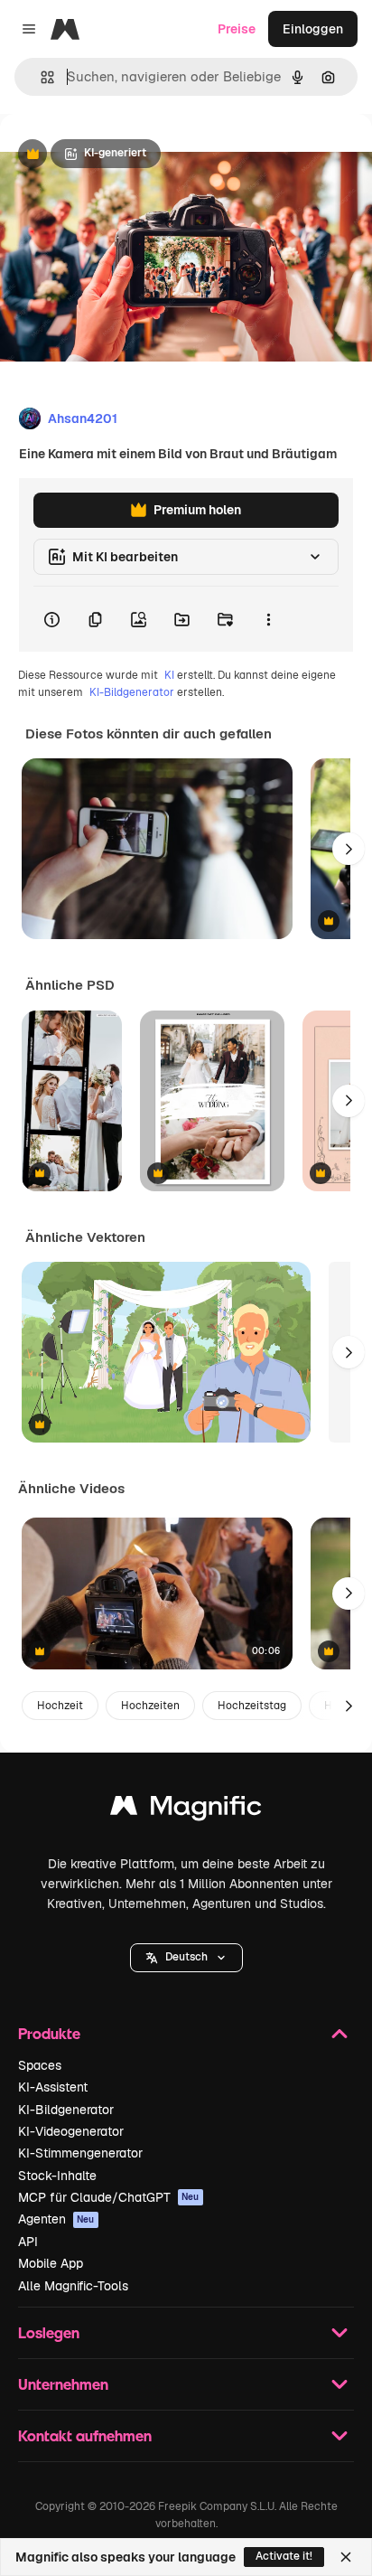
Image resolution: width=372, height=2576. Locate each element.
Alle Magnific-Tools (73, 2286)
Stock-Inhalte (57, 2176)
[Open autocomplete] (40, 77)
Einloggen (313, 29)
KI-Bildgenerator (132, 692)
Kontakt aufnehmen (85, 2435)
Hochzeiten (150, 1706)
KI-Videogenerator (71, 2131)
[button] (186, 1958)
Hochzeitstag (252, 1706)
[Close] (346, 2557)
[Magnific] (186, 1810)
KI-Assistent (53, 2087)
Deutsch (186, 1957)
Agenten (56, 2219)
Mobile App (51, 2263)
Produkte (49, 2033)
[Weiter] (349, 849)
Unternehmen (63, 2384)
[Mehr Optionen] (268, 619)
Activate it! (284, 2556)
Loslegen (49, 2332)
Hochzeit (60, 1706)
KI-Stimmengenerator (80, 2153)
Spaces (40, 2065)
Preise (237, 29)
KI (169, 675)
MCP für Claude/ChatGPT (109, 2197)
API (28, 2242)
